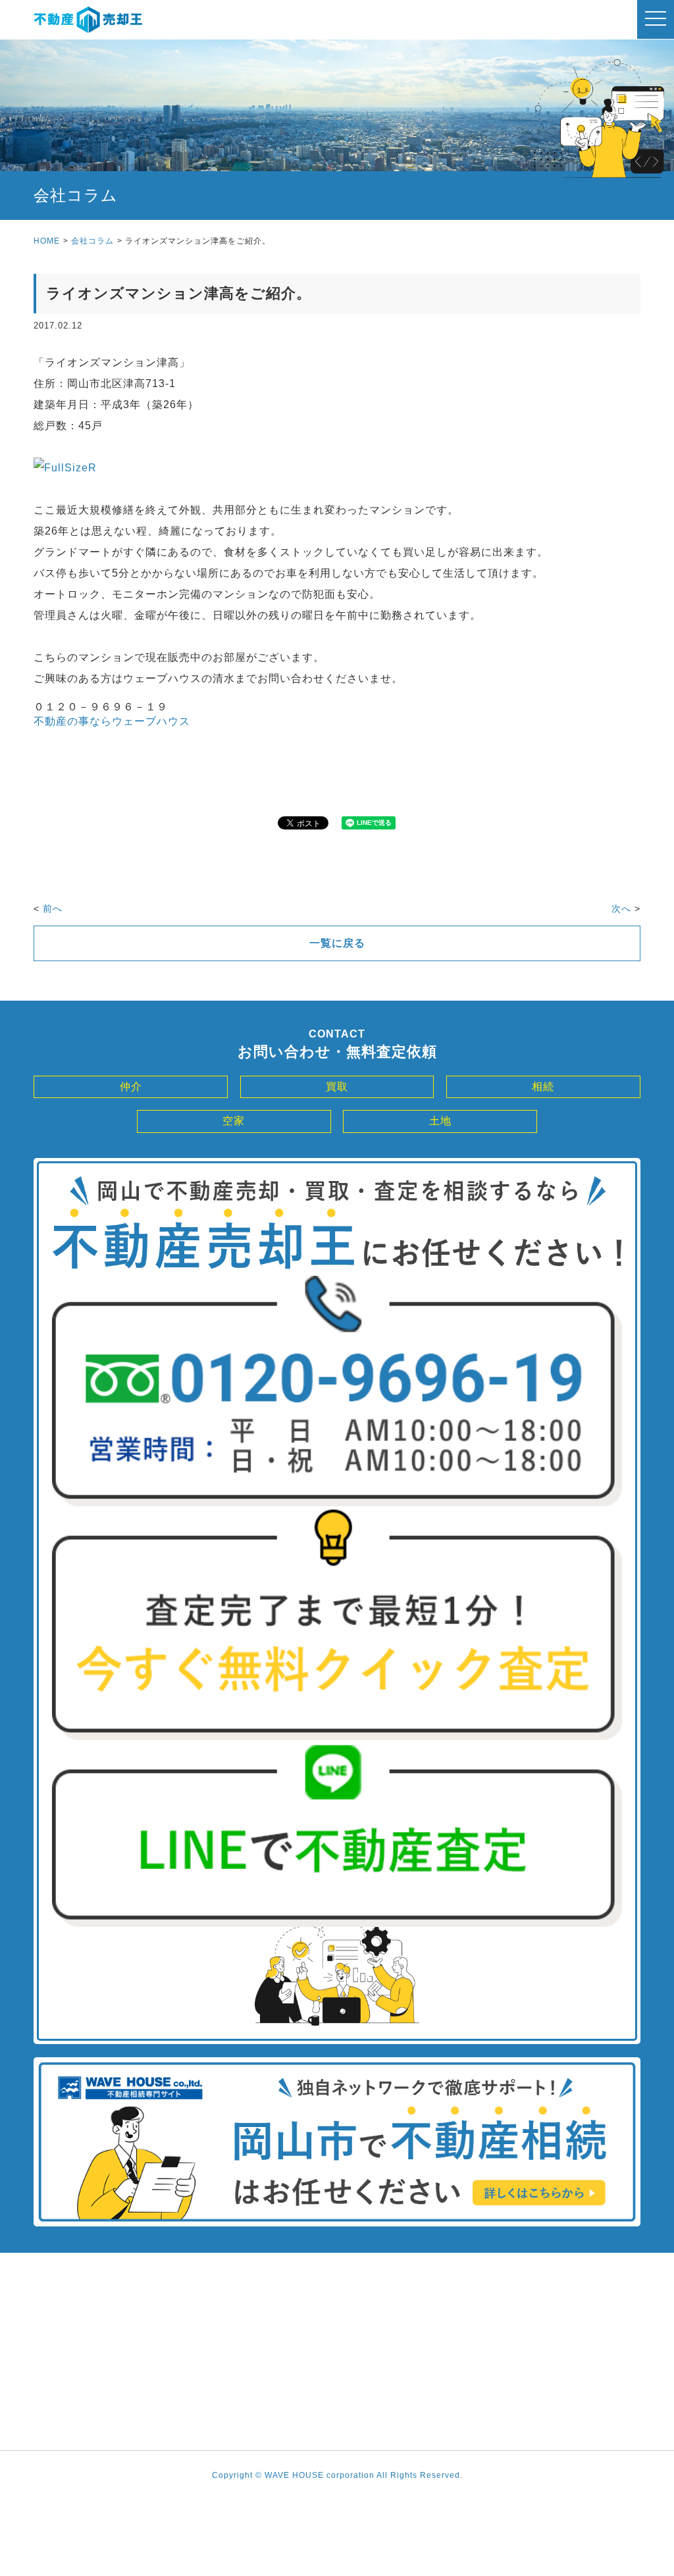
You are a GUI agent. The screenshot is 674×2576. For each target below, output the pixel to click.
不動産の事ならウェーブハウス (112, 721)
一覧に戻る (337, 943)
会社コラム (92, 241)
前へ (53, 908)
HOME (47, 241)
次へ (621, 908)
